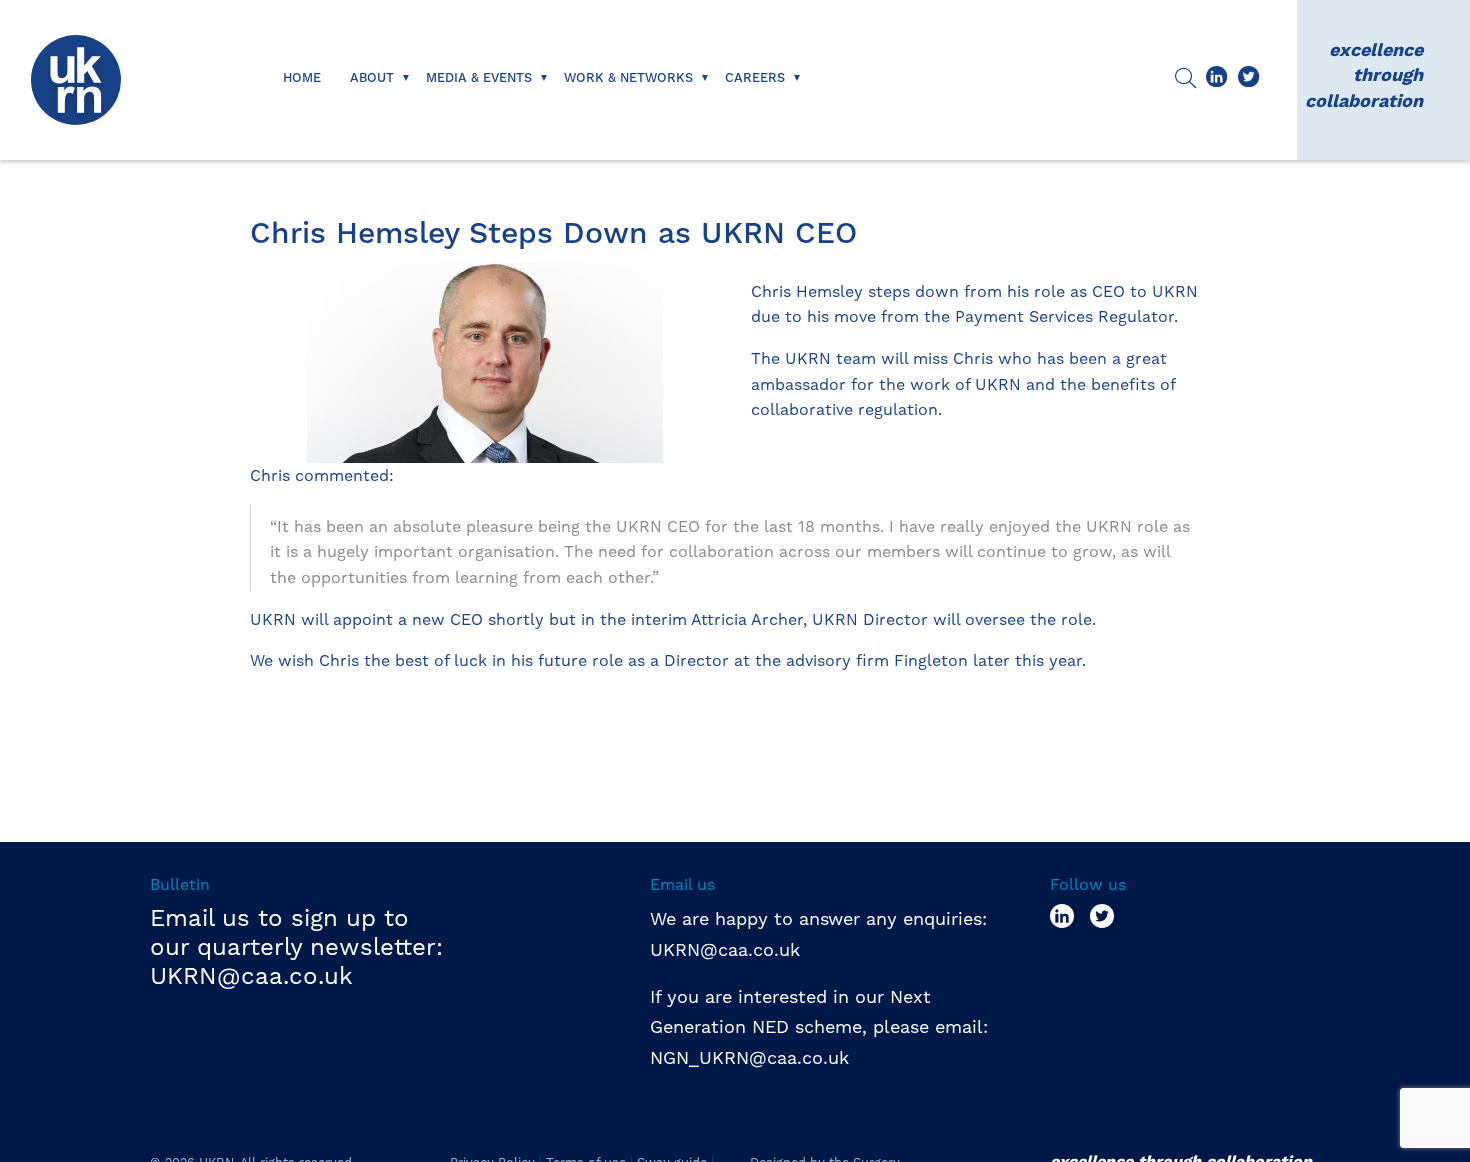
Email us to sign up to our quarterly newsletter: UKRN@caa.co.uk (296, 947)
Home (302, 78)
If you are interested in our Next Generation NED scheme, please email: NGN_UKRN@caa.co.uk (822, 1027)
